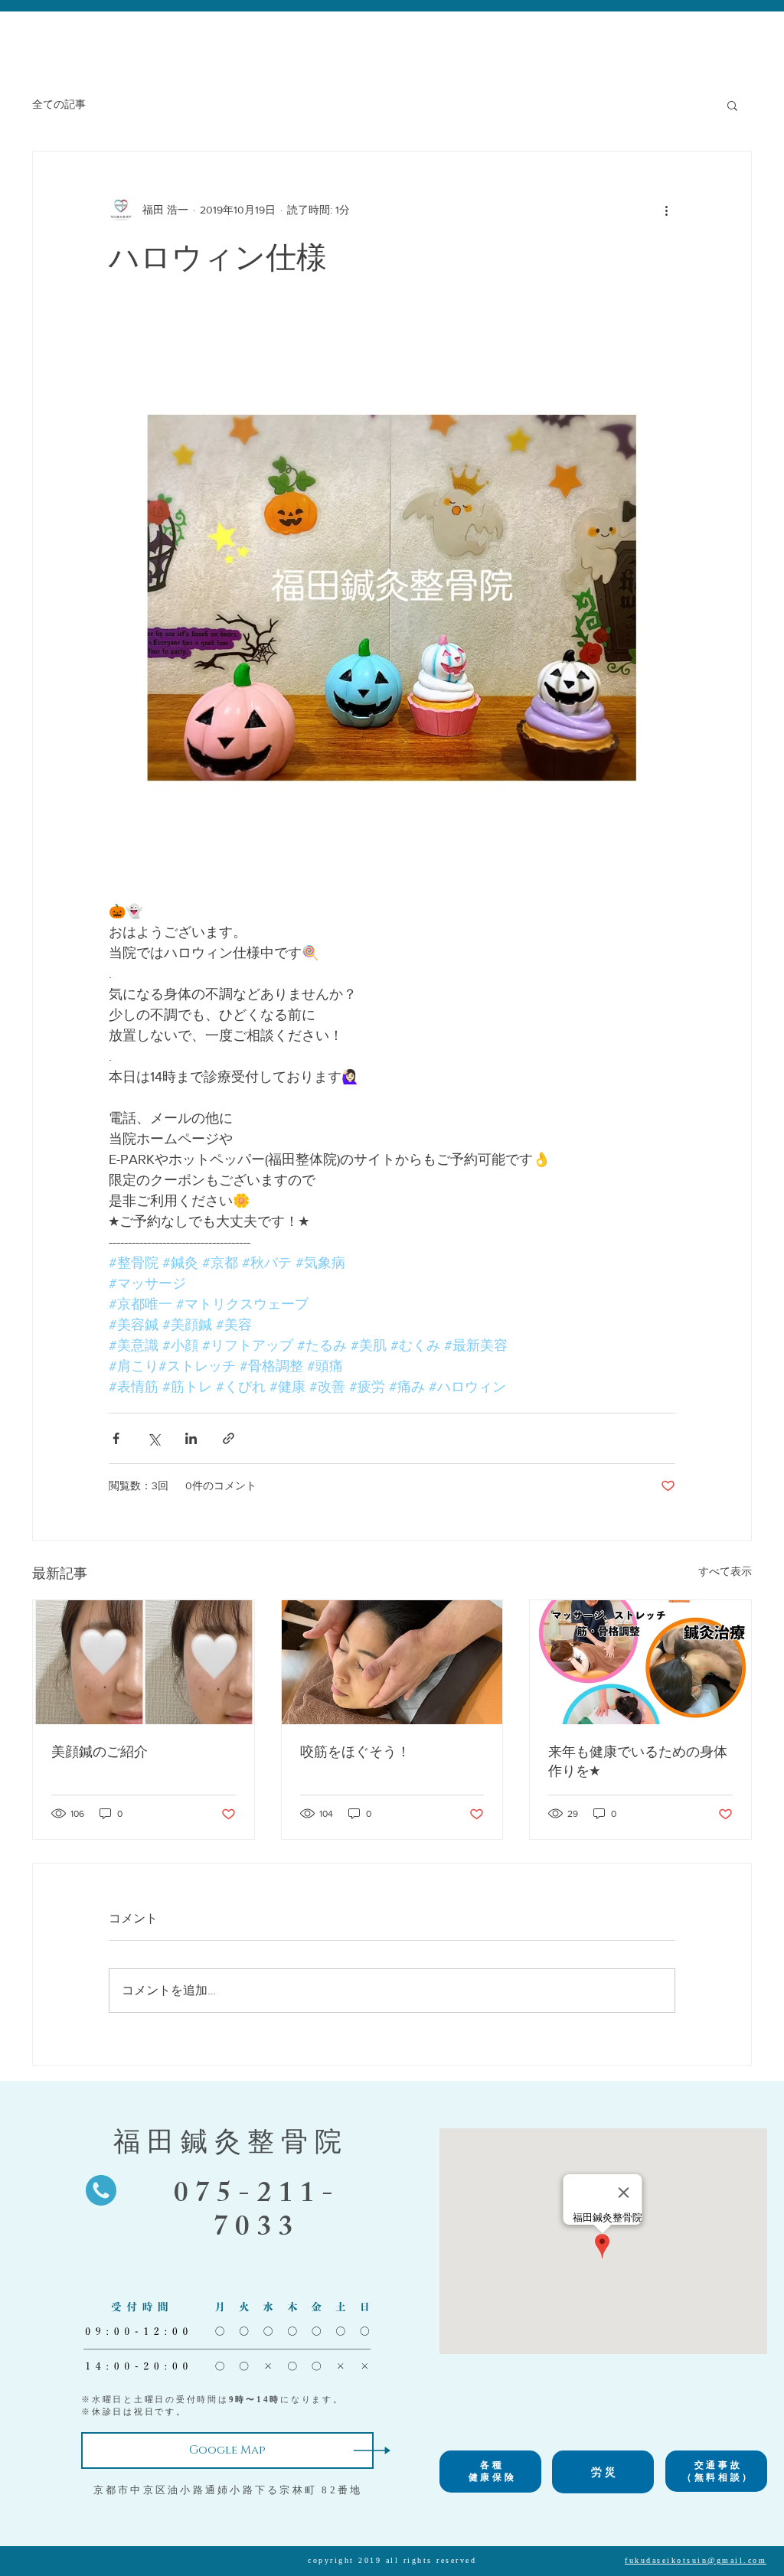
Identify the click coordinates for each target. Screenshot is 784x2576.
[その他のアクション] (666, 210)
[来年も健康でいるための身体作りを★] (640, 1662)
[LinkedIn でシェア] (191, 1438)
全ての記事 (59, 104)
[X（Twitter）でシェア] (154, 1438)
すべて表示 (725, 1571)
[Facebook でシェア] (116, 1438)
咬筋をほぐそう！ (355, 1752)
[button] (732, 105)
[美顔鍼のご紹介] (144, 1662)
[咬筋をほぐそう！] (392, 1662)
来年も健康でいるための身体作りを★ (638, 1761)
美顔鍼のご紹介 (100, 1752)
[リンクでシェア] (229, 1438)
